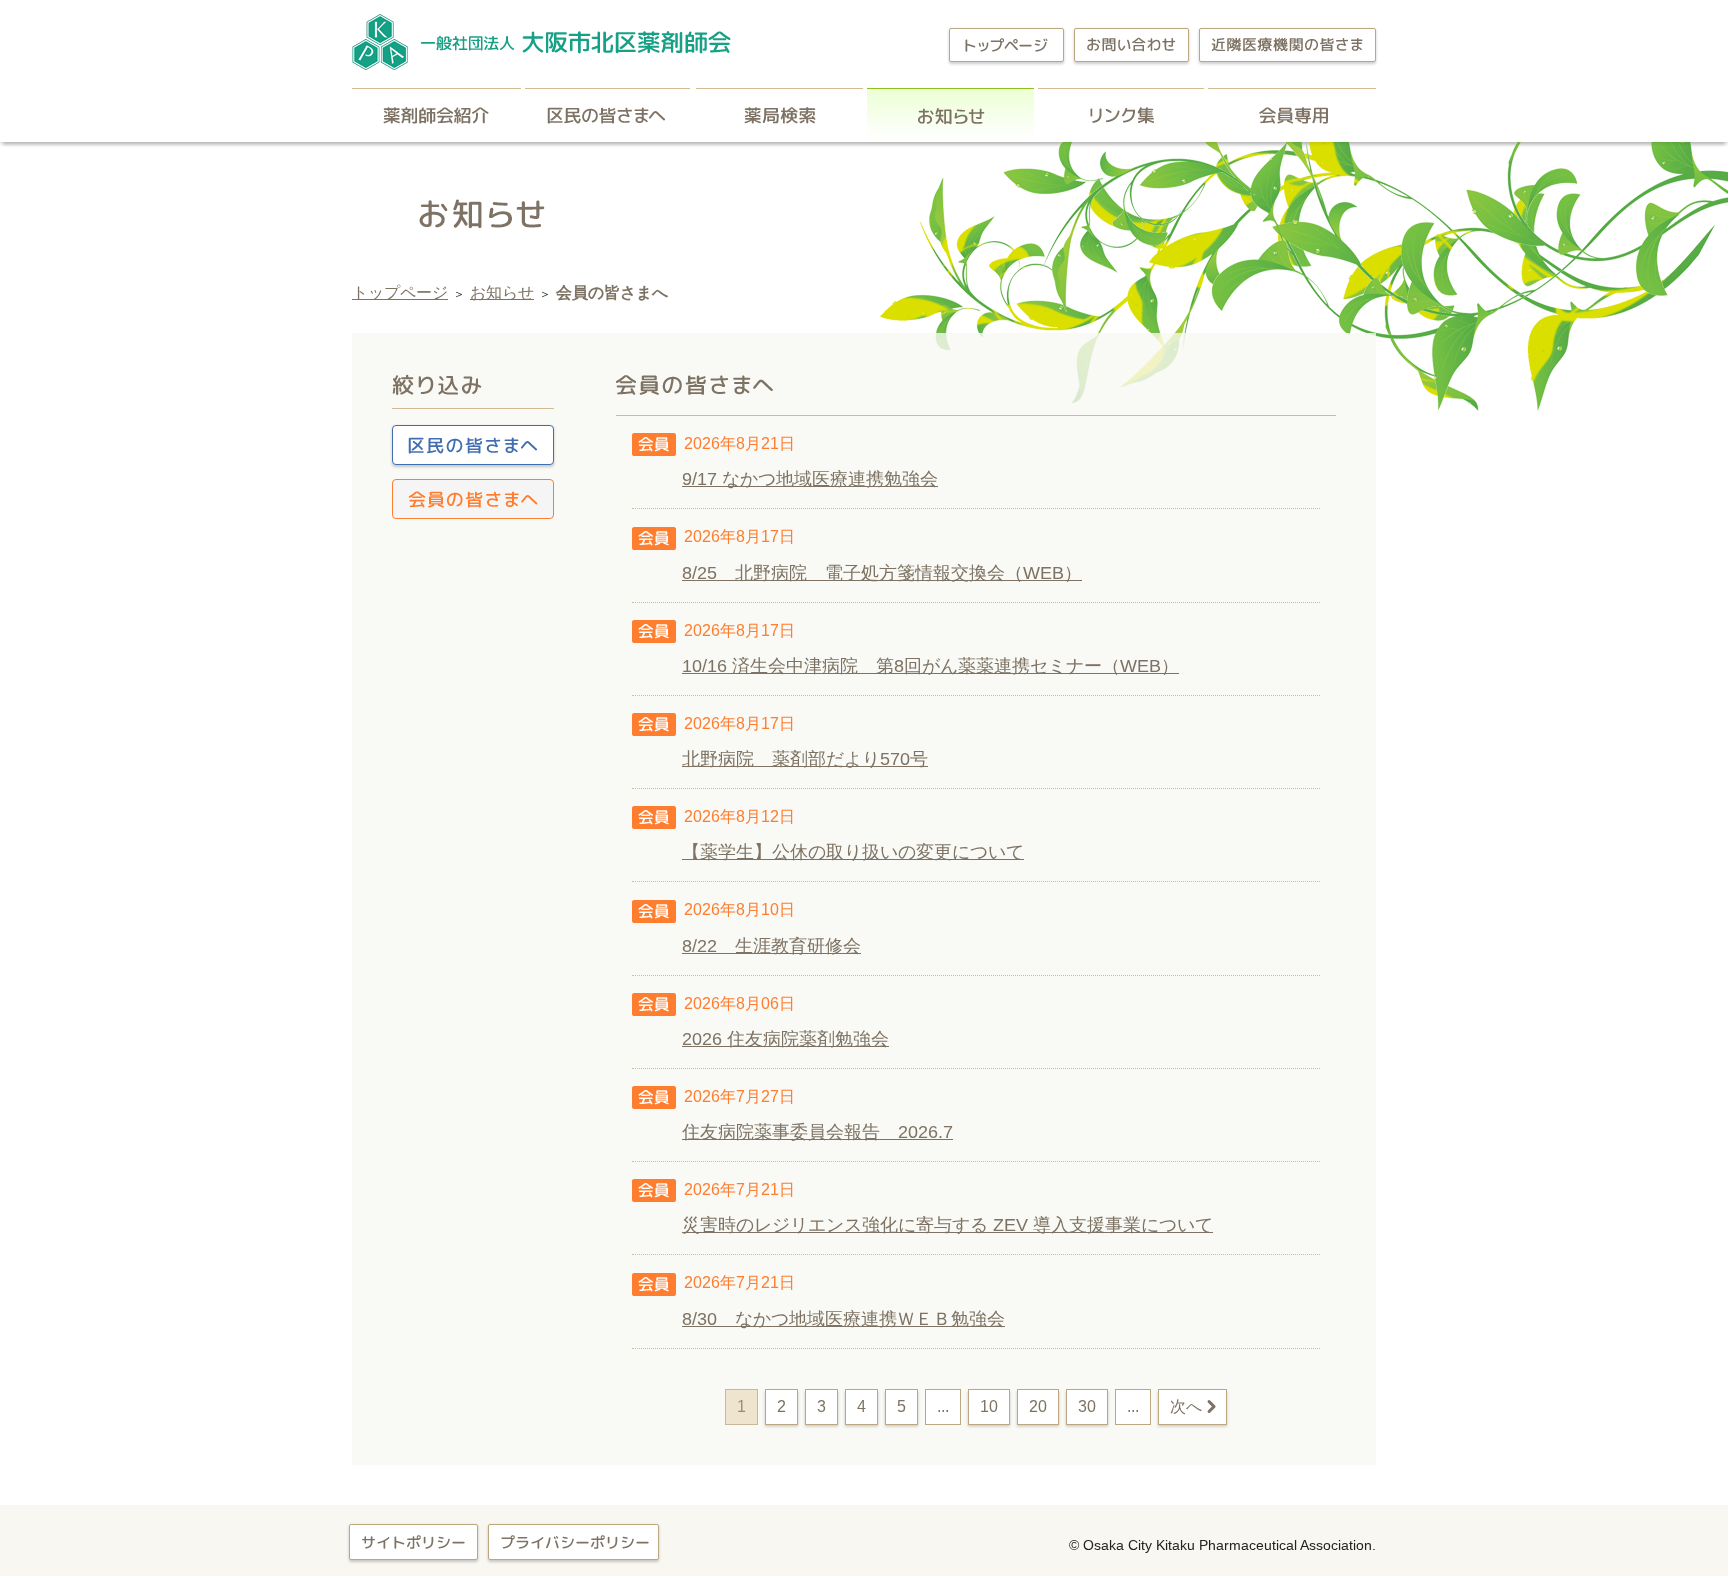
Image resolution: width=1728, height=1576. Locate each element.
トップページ (400, 292)
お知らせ (950, 115)
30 (1087, 1406)
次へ (1186, 1406)
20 (1038, 1406)
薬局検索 (779, 115)
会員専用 (1292, 115)
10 (989, 1406)
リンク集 (1121, 115)
